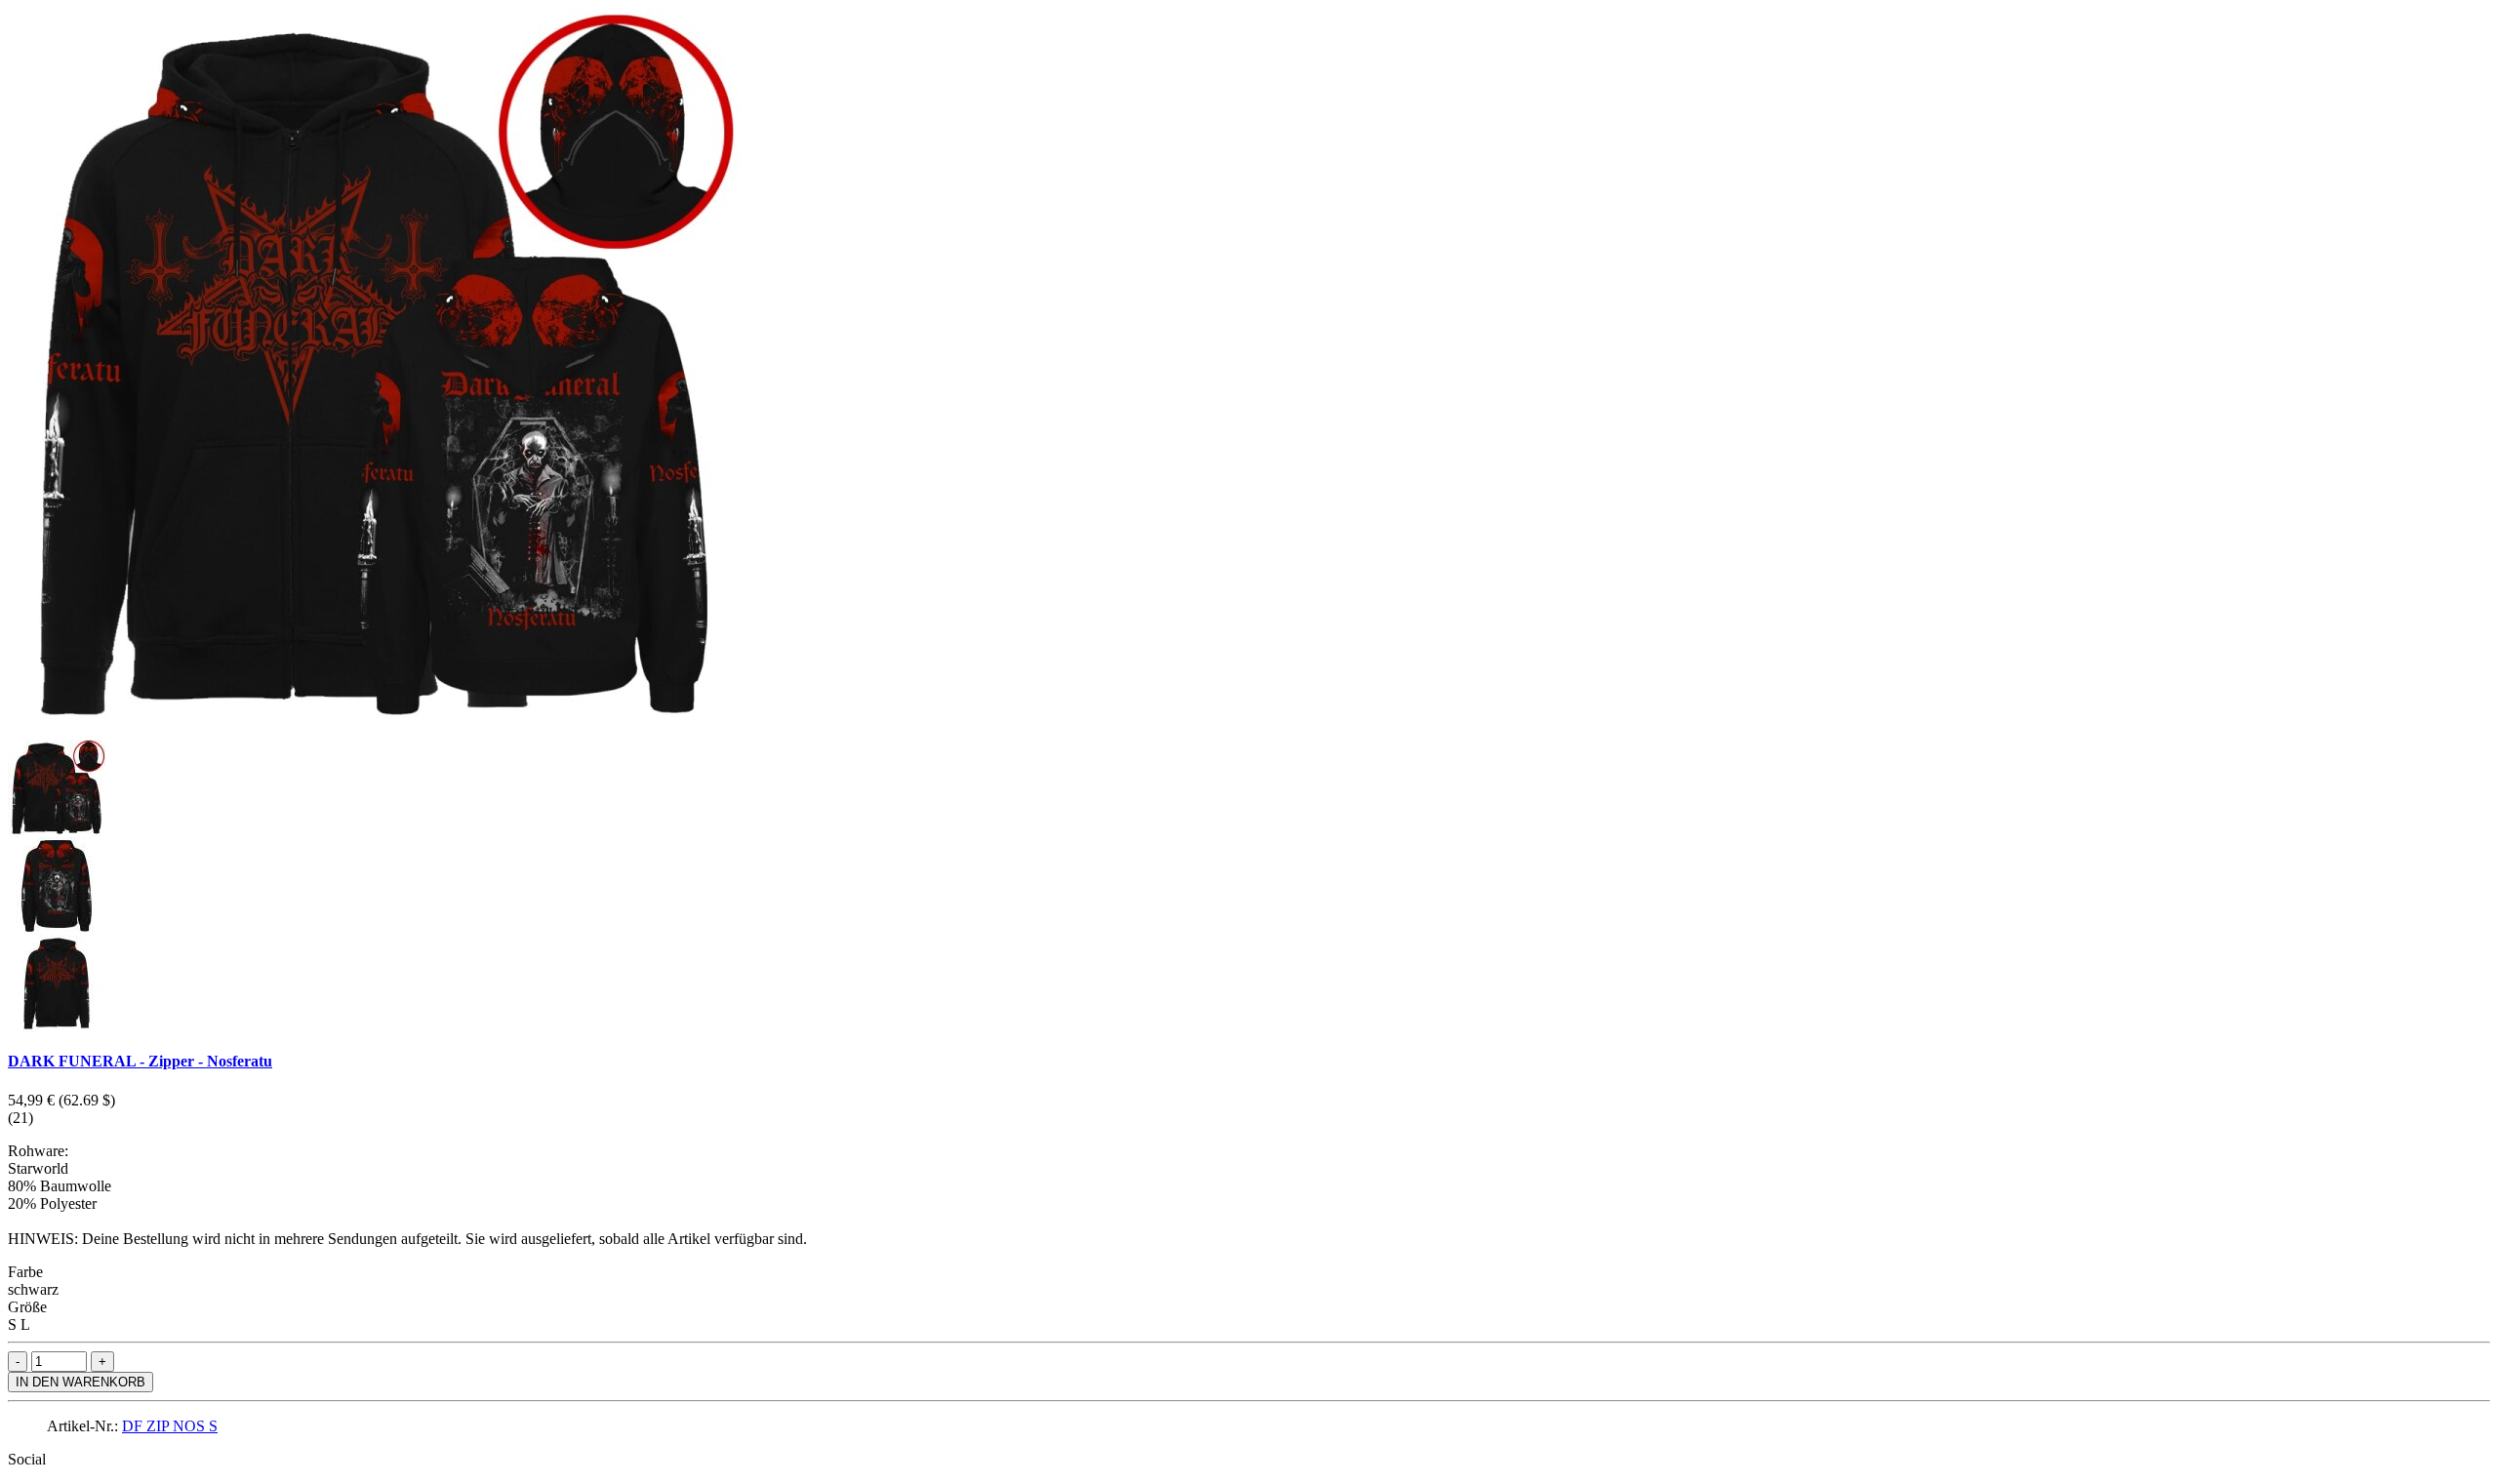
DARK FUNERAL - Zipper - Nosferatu (140, 1061)
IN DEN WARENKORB (81, 1382)
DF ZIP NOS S (170, 1426)
